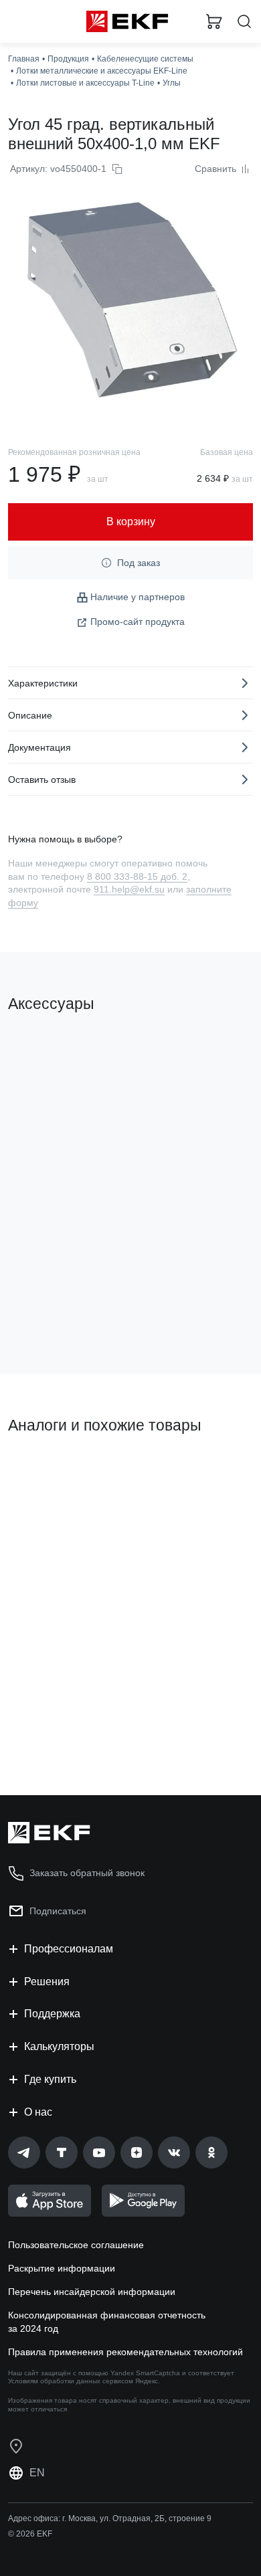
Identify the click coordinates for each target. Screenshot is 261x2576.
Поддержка (52, 2014)
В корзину (60, 1309)
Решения (47, 1982)
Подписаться (58, 1911)
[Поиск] (244, 22)
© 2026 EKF (30, 2534)
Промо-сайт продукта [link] (138, 622)
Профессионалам (69, 1949)
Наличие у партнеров (138, 597)
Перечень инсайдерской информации (92, 2292)
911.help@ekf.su (129, 889)
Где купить (50, 2079)
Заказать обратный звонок (87, 1873)
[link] (24, 2152)
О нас (38, 2112)
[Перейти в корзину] (214, 21)
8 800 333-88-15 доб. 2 (137, 877)
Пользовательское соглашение (76, 2245)
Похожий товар (47, 1471)
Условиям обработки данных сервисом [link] (71, 2381)
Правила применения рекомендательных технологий (125, 2352)
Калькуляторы (59, 2046)
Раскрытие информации (62, 2268)
